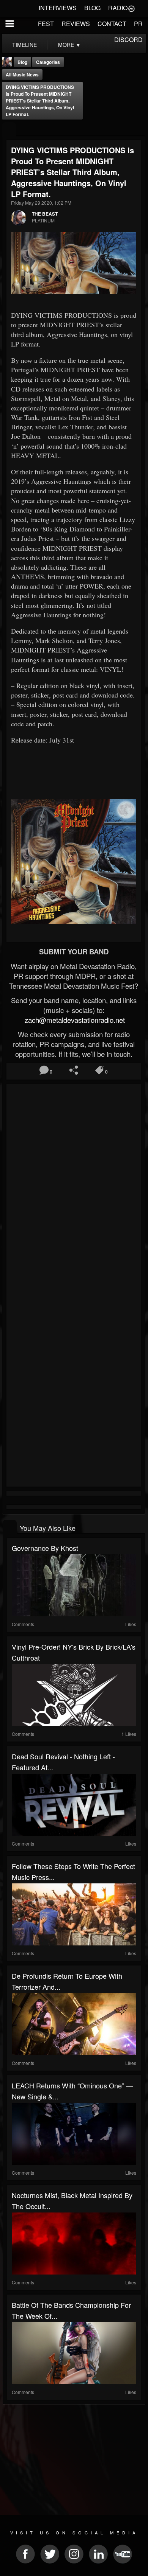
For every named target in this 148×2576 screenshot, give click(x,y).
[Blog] (9, 130)
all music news (22, 75)
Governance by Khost (45, 1548)
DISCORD (128, 40)
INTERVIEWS (58, 8)
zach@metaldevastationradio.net (74, 1020)
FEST (46, 24)
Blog (22, 62)
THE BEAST (45, 214)
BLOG (92, 8)
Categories (48, 62)
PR (138, 24)
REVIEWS (76, 24)
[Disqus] (74, 1187)
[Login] (131, 8)
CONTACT (112, 24)
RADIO (118, 8)
